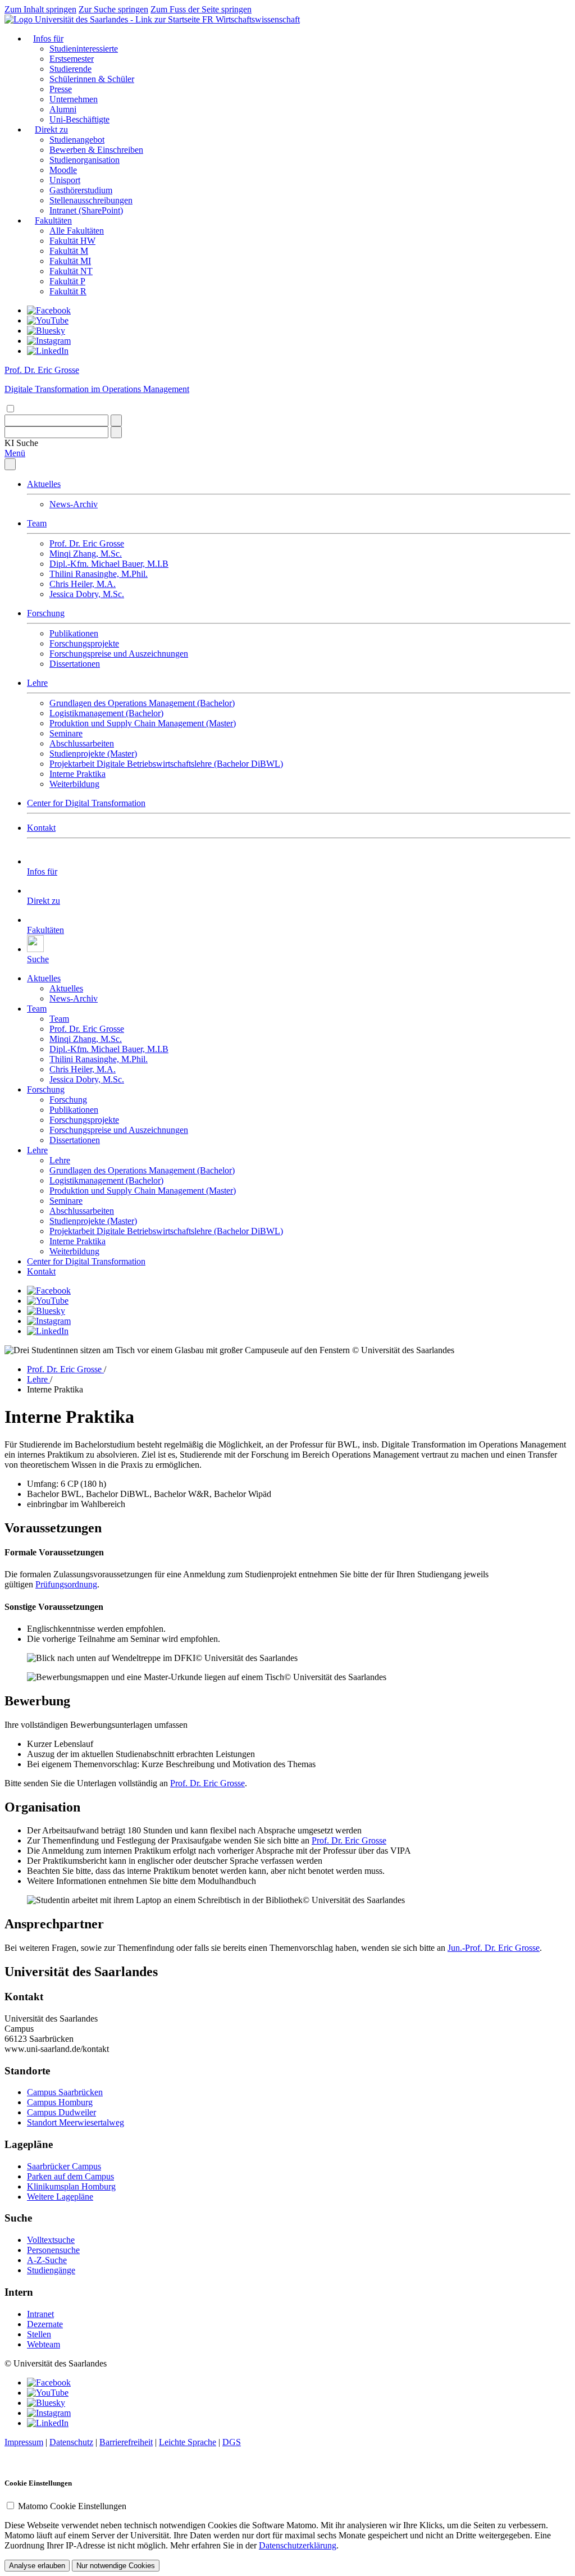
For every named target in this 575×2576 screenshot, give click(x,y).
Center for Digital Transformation (86, 803)
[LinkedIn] (48, 351)
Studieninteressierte (84, 49)
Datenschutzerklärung (298, 2545)
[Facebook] (49, 310)
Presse (61, 89)
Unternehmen (74, 99)
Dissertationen (75, 664)
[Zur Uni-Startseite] (103, 19)
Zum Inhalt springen (40, 9)
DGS (232, 2442)
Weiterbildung (74, 784)
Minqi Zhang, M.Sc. (86, 554)
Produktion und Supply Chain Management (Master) (143, 723)
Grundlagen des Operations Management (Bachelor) (142, 703)
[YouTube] (48, 320)
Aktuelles (44, 484)
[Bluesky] (46, 331)
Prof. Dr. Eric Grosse (87, 543)
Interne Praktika (77, 774)
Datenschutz (71, 2442)
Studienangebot (77, 140)
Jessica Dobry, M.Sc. (87, 594)
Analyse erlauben (37, 2566)
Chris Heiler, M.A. (83, 584)
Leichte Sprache (188, 2442)
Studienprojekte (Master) (93, 754)
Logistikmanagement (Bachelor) (106, 713)
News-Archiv (74, 504)
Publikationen (74, 633)
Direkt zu (51, 129)
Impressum (24, 2442)
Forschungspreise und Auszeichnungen (119, 654)
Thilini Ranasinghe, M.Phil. (99, 574)
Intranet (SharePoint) (86, 210)
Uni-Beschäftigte (79, 119)
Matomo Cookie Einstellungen (72, 2506)
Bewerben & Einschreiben (96, 150)
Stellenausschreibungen (91, 200)
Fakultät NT (71, 271)
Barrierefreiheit (126, 2442)
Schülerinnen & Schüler (92, 79)
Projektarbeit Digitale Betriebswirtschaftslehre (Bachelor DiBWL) (166, 764)
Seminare (66, 733)
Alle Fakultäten (77, 231)
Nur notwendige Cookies (116, 2566)
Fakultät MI (70, 261)
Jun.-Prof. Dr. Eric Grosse (494, 1948)
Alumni (63, 109)
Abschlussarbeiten (82, 743)
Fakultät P (67, 281)
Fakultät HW (72, 241)
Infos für (48, 38)
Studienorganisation (85, 160)
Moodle (63, 170)
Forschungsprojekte (84, 643)
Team (37, 523)
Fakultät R (68, 291)
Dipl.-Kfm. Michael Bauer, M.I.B (109, 564)
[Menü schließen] (10, 464)
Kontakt (41, 828)
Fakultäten (53, 220)
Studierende (70, 69)
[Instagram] (49, 341)
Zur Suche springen (113, 9)
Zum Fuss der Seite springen (201, 9)
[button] (21, 443)
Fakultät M (69, 251)
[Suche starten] (116, 420)
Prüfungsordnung (66, 1584)
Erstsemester (72, 59)
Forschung (46, 613)
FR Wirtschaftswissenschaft (251, 19)
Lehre (37, 683)
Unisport (65, 180)
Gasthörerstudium (81, 190)
